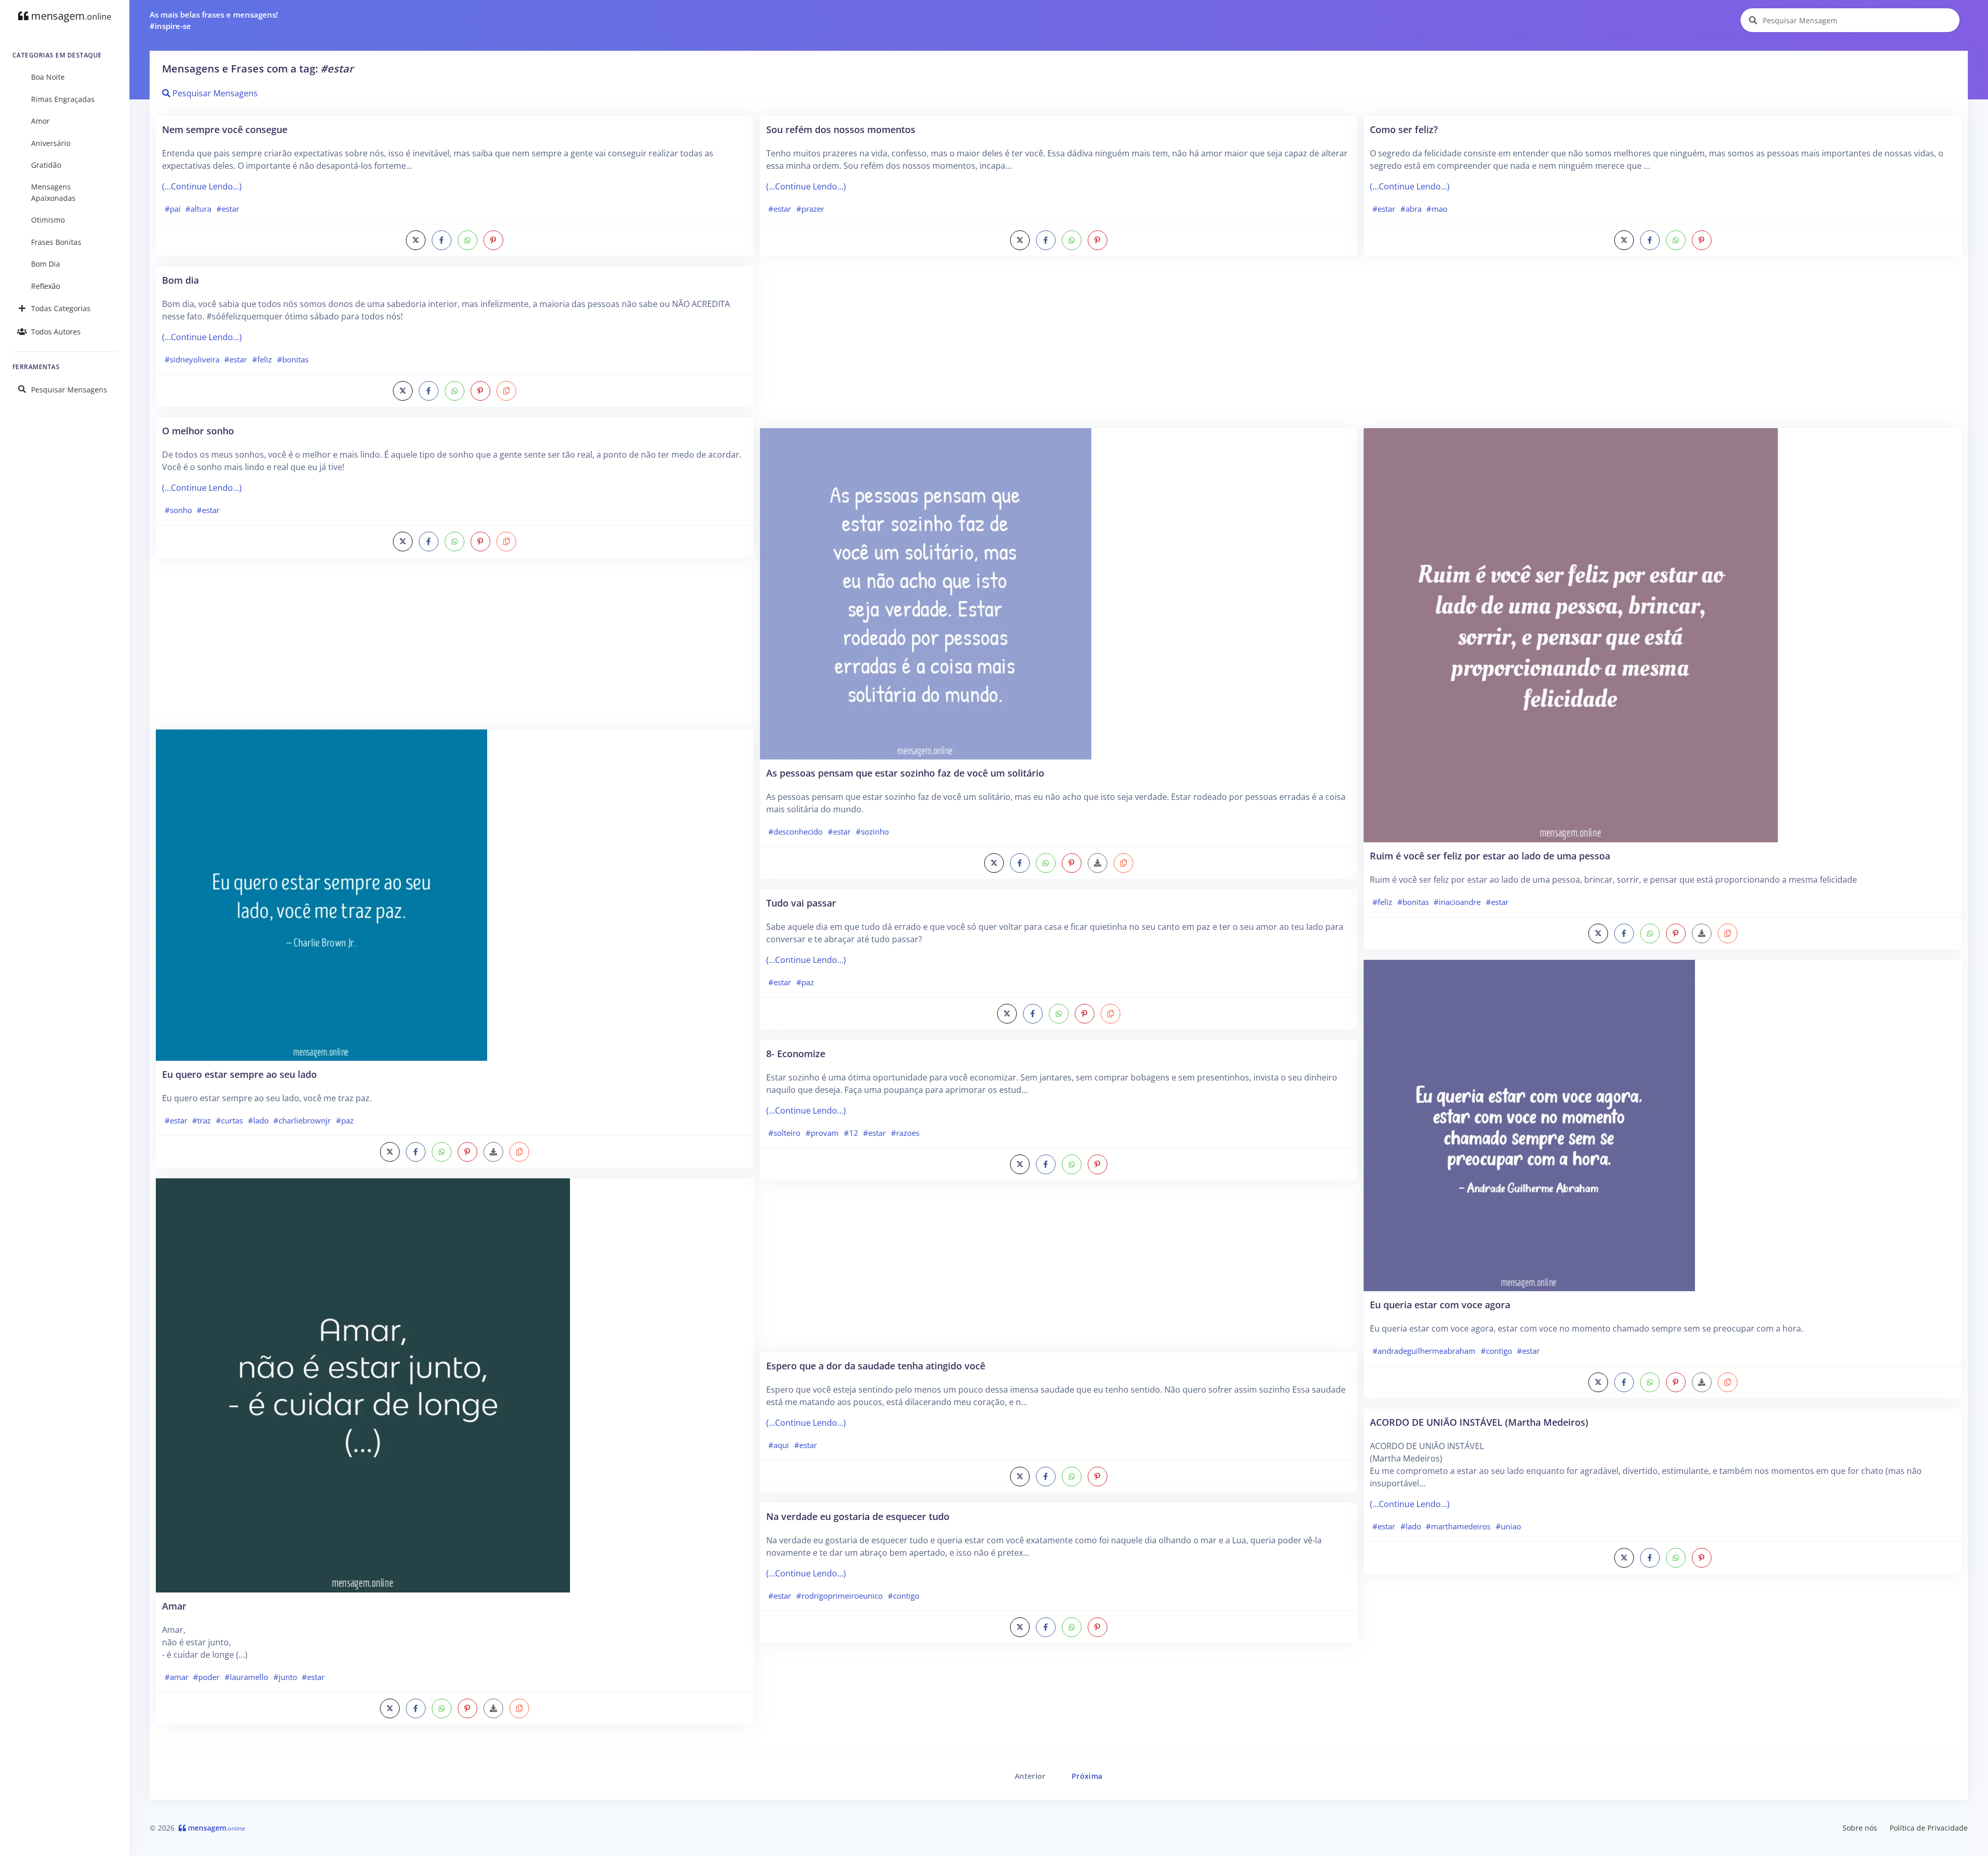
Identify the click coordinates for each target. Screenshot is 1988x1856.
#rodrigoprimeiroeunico (839, 1596)
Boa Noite (48, 77)
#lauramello (246, 1677)
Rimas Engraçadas (63, 99)
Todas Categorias (61, 308)
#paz (345, 1120)
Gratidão (46, 165)
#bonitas (293, 359)
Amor (40, 121)
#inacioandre (1457, 902)
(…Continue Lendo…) (202, 186)
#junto (285, 1677)
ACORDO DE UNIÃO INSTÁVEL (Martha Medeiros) (1479, 1422)
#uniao (1508, 1526)
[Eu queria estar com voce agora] (1529, 1124)
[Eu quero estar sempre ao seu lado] (321, 894)
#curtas (229, 1120)
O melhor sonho (198, 430)
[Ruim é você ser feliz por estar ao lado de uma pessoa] (1571, 634)
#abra (1411, 209)
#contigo (904, 1596)
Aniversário (51, 143)
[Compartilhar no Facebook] (442, 240)
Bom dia (180, 280)
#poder (206, 1677)
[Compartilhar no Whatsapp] (467, 240)
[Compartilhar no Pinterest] (493, 240)
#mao (1437, 209)
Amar (174, 1606)
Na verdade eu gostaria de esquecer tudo (858, 1516)
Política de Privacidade (1929, 1828)
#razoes (905, 1133)
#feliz (262, 359)
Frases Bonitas (56, 242)
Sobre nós (1860, 1828)
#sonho (178, 510)
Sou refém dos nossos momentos (841, 129)
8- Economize (796, 1053)
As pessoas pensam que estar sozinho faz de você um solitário (905, 773)
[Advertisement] (455, 649)
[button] (506, 391)
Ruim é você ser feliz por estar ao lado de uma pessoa (1490, 856)
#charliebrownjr (302, 1120)
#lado (258, 1120)
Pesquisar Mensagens (69, 390)
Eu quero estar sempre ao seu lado (239, 1074)
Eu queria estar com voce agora (1440, 1304)
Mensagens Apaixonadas (53, 192)
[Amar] (363, 1384)
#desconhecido (795, 831)
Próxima (1087, 1776)
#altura (198, 209)
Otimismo (48, 220)
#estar (228, 209)
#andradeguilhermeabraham (1424, 1351)
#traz (201, 1120)
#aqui (779, 1445)
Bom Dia (46, 264)
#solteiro (784, 1133)
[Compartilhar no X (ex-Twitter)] (416, 240)
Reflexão (46, 286)
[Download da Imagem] (493, 1152)
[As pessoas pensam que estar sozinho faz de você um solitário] (926, 593)
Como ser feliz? (1404, 129)
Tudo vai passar (801, 903)
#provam (822, 1133)
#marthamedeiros (1458, 1526)
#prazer (810, 209)
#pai (173, 209)
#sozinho (872, 831)
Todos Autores (56, 332)
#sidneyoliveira (192, 359)
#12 (851, 1133)
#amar (177, 1677)
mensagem (70, 16)
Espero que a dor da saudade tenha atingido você (876, 1365)
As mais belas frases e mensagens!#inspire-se (214, 20)
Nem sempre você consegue (225, 129)
